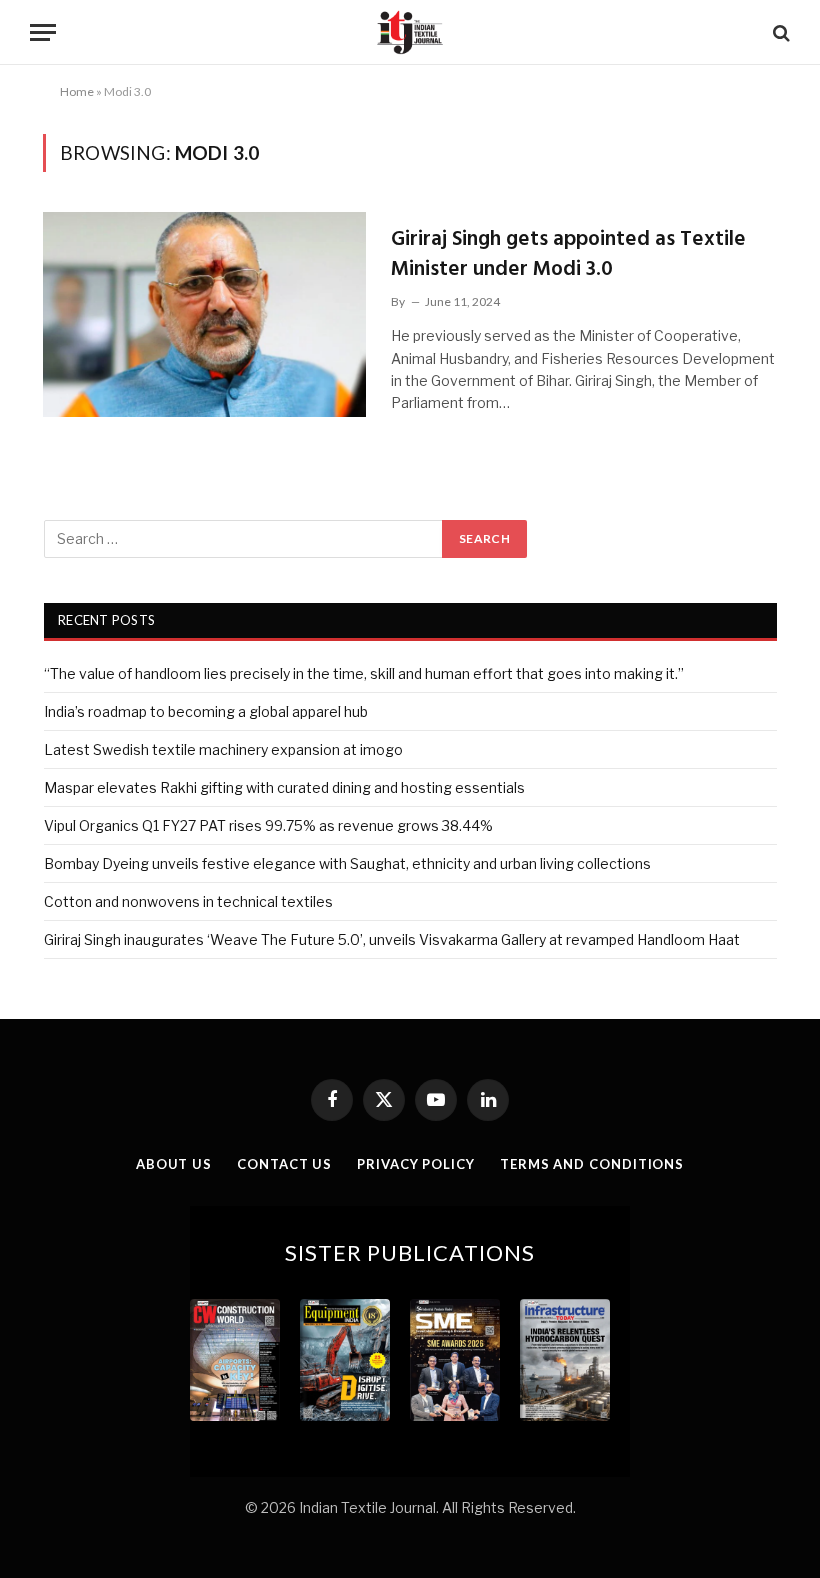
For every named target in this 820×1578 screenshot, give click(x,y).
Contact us (284, 1164)
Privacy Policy (416, 1164)
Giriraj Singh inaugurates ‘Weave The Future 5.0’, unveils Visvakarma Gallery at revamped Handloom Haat (392, 939)
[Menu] (43, 32)
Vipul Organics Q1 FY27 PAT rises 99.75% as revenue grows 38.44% (268, 825)
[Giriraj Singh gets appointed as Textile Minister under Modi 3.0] (204, 314)
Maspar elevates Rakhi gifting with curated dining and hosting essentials (284, 787)
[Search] (779, 32)
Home (77, 91)
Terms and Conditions (592, 1164)
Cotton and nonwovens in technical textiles (188, 901)
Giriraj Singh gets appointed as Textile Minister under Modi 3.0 (568, 254)
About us (174, 1164)
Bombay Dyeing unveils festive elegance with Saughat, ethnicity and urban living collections (347, 863)
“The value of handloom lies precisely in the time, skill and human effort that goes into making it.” (364, 673)
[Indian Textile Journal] (410, 32)
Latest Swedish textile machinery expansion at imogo (223, 749)
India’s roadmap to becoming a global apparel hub (206, 711)
